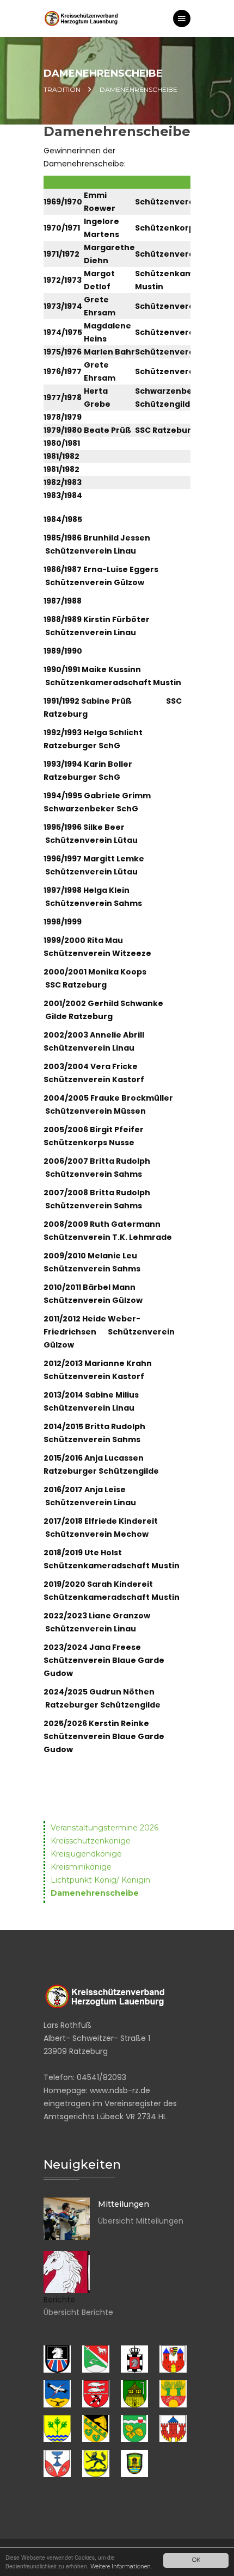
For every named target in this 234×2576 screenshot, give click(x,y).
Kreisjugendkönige (86, 1854)
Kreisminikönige (81, 1867)
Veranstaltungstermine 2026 (104, 1828)
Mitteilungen (124, 2204)
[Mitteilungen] (67, 2219)
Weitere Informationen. (121, 2566)
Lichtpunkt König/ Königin (100, 1880)
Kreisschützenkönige (91, 1841)
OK (196, 2560)
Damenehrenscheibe (95, 1893)
